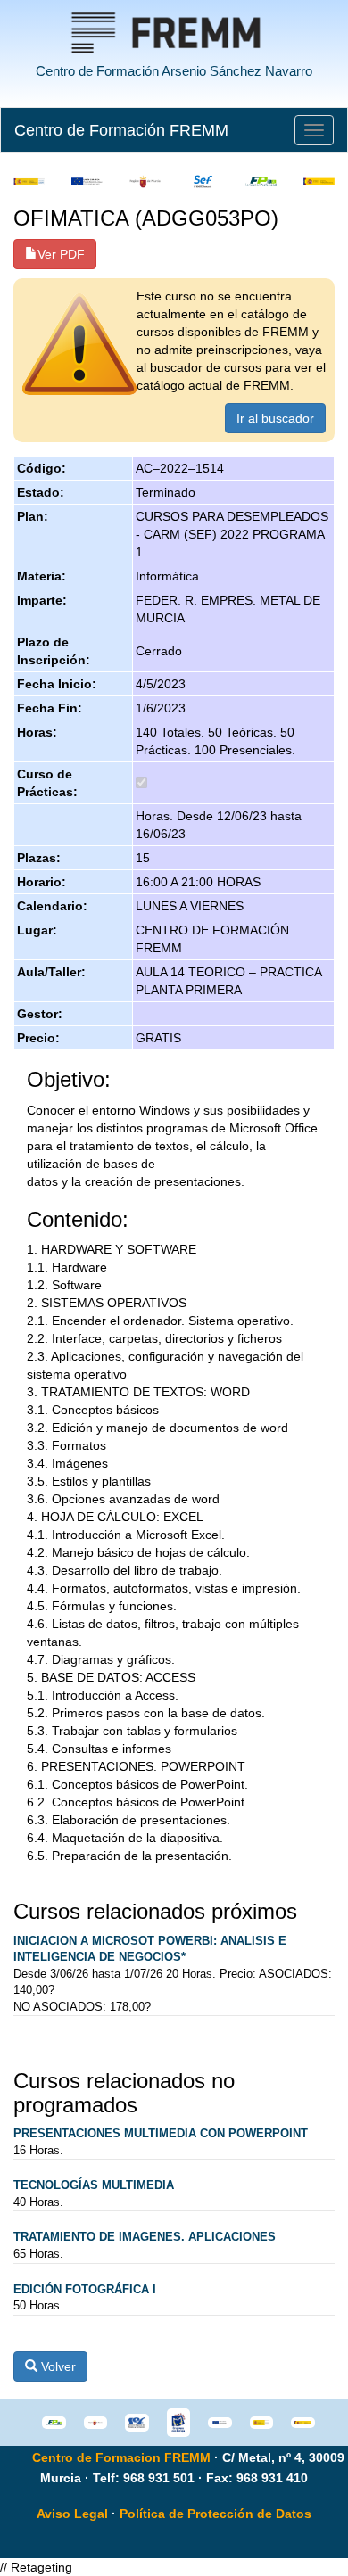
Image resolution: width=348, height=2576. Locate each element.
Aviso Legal (72, 2514)
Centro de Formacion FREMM (121, 2457)
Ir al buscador (275, 418)
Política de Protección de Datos (215, 2514)
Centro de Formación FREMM (121, 130)
